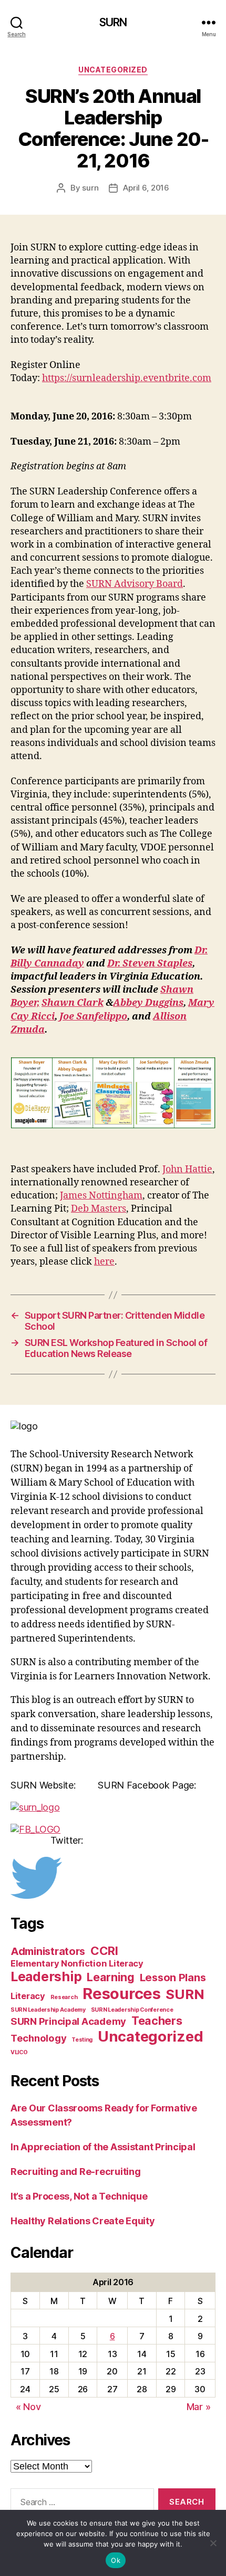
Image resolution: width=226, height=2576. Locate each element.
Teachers (157, 2021)
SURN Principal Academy (68, 2021)
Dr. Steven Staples (150, 964)
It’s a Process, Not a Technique (79, 2196)
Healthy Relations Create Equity (83, 2221)
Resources (122, 1994)
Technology (38, 2038)
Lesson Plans (173, 1978)
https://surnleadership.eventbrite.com (127, 378)
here (104, 1262)
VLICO (19, 2052)
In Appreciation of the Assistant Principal (103, 2147)
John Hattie (187, 1169)
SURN (113, 22)
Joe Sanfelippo (93, 1017)
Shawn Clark (73, 1003)
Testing (82, 2040)
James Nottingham (101, 1196)
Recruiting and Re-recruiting (75, 2172)
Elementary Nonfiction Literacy (77, 1963)
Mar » (199, 2407)
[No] (213, 2543)
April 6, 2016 (146, 188)
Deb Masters (99, 1209)
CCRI (104, 1951)
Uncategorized (113, 70)
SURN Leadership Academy (48, 2010)
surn (90, 188)
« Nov (28, 2407)
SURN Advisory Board (135, 584)
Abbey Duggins (148, 1003)
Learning (111, 1977)
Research (64, 1997)
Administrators (48, 1951)
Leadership (46, 1976)
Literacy (28, 1996)
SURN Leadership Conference (132, 2010)
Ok (116, 2560)
